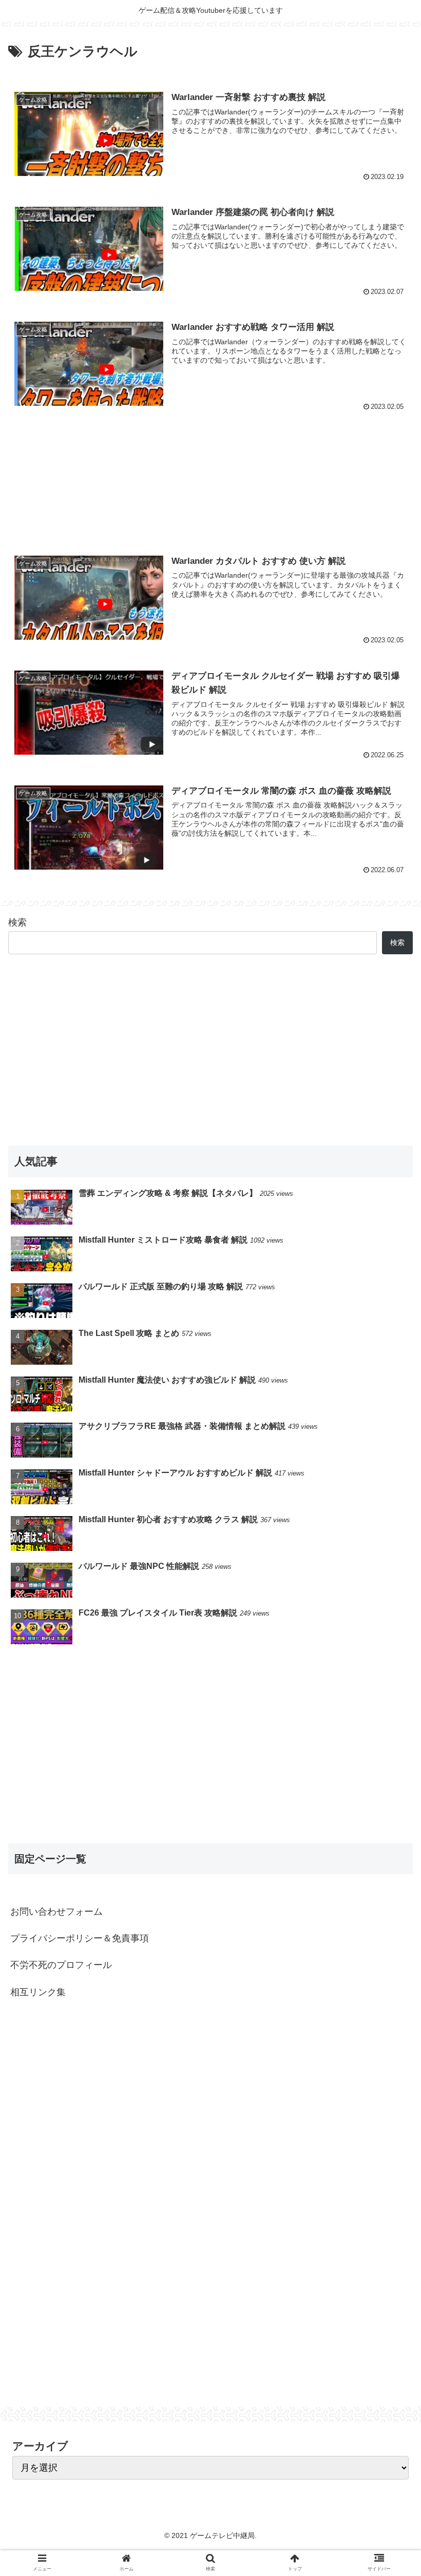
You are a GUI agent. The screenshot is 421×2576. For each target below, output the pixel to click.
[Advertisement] (210, 477)
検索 (17, 922)
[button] (389, 1508)
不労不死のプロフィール (61, 1965)
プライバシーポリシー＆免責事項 (80, 1938)
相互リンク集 (38, 1992)
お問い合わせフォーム (56, 1912)
